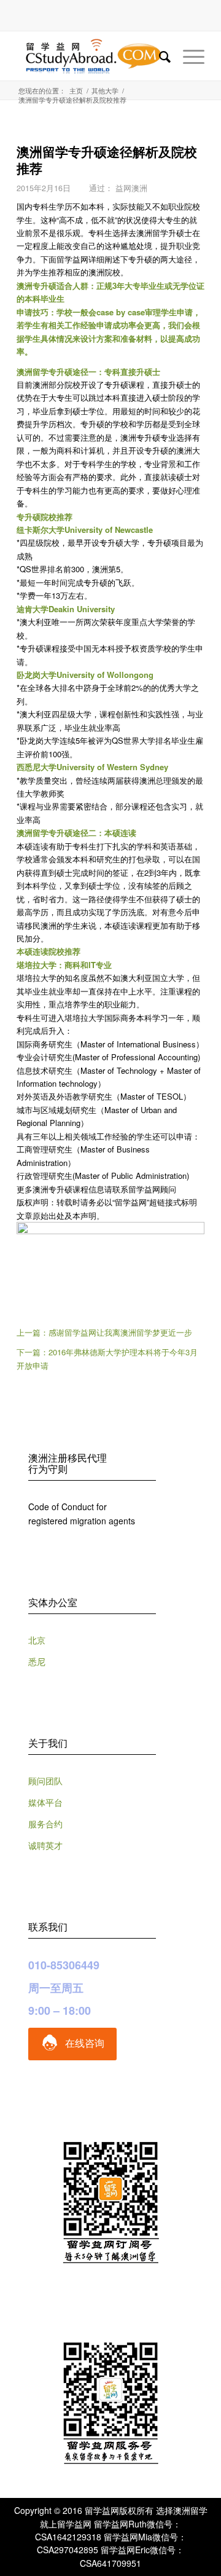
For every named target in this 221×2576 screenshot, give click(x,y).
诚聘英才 (45, 1845)
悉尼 (37, 1661)
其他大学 (105, 91)
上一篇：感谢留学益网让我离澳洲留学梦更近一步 (104, 1332)
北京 (37, 1640)
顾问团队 (45, 1781)
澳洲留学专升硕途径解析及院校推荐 (107, 160)
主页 (76, 91)
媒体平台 (45, 1802)
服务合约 (45, 1824)
